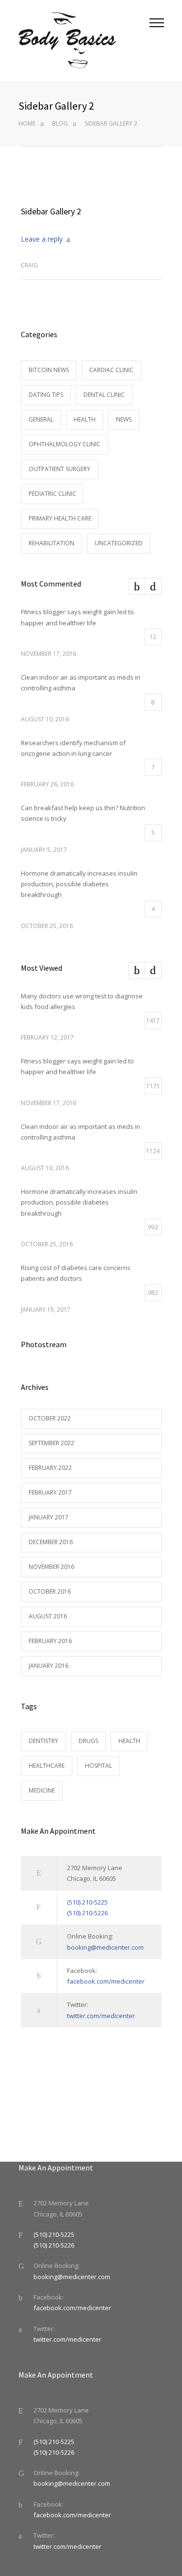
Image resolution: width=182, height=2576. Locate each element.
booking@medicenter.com (105, 1947)
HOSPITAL (99, 1766)
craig (29, 265)
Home (27, 123)
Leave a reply (42, 239)
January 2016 (49, 1666)
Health (85, 419)
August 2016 (48, 1616)
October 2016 (50, 1591)
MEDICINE (42, 1790)
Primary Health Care (60, 518)
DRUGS (88, 1741)
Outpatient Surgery (59, 469)
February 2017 (50, 1492)
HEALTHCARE (47, 1766)
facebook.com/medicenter (106, 1981)
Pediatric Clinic (52, 494)
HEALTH (129, 1741)
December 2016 (51, 1542)
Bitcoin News (49, 370)
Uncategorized (119, 543)
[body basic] (84, 41)
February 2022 (50, 1468)
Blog (60, 123)
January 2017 (49, 1517)
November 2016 (51, 1567)
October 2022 (50, 1418)
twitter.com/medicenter (101, 2016)
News (124, 419)
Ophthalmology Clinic (65, 444)
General (41, 419)
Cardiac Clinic (111, 370)
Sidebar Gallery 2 (51, 211)
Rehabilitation (51, 543)
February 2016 (50, 1641)
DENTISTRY (43, 1741)
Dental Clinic (104, 395)
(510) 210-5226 (87, 1913)
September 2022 (51, 1443)
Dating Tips (46, 395)
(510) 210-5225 (87, 1902)
